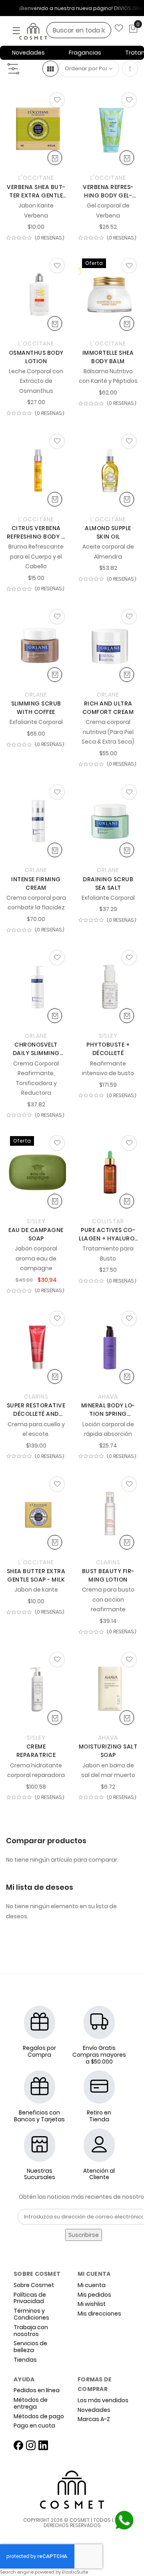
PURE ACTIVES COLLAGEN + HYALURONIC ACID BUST (108, 1234)
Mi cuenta (92, 2285)
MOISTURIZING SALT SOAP (108, 1751)
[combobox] (79, 30)
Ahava (108, 1397)
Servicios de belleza (30, 2347)
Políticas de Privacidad (30, 2298)
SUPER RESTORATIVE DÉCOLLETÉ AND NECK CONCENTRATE (36, 1410)
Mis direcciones (99, 2314)
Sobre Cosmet (34, 2285)
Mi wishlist (92, 2304)
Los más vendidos (103, 2400)
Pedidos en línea (37, 2390)
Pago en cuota (34, 2426)
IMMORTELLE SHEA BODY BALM (108, 357)
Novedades (28, 53)
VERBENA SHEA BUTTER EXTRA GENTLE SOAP (36, 191)
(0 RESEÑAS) (50, 238)
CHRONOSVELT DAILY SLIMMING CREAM (36, 1049)
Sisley (108, 1036)
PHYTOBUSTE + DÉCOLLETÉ (108, 1049)
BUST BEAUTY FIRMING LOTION (108, 1575)
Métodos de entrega (31, 2403)
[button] (57, 100)
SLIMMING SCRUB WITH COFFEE (36, 708)
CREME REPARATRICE (36, 1751)
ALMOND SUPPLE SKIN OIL (108, 532)
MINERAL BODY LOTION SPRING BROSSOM (108, 1410)
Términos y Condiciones (31, 2314)
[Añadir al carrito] (55, 158)
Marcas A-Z (94, 2419)
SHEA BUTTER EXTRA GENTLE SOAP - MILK (36, 1575)
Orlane (36, 695)
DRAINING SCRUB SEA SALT (108, 883)
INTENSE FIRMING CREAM (36, 883)
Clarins (36, 1397)
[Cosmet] (44, 32)
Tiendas (25, 2360)
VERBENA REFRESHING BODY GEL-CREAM (108, 191)
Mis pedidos (94, 2295)
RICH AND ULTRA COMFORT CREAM (108, 708)
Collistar (108, 1221)
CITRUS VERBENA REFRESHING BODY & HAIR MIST (36, 533)
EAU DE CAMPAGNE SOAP (36, 1234)
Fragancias (85, 53)
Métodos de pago (39, 2416)
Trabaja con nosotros (31, 2331)
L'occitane (36, 178)
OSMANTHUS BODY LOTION (36, 357)
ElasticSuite (75, 2572)
